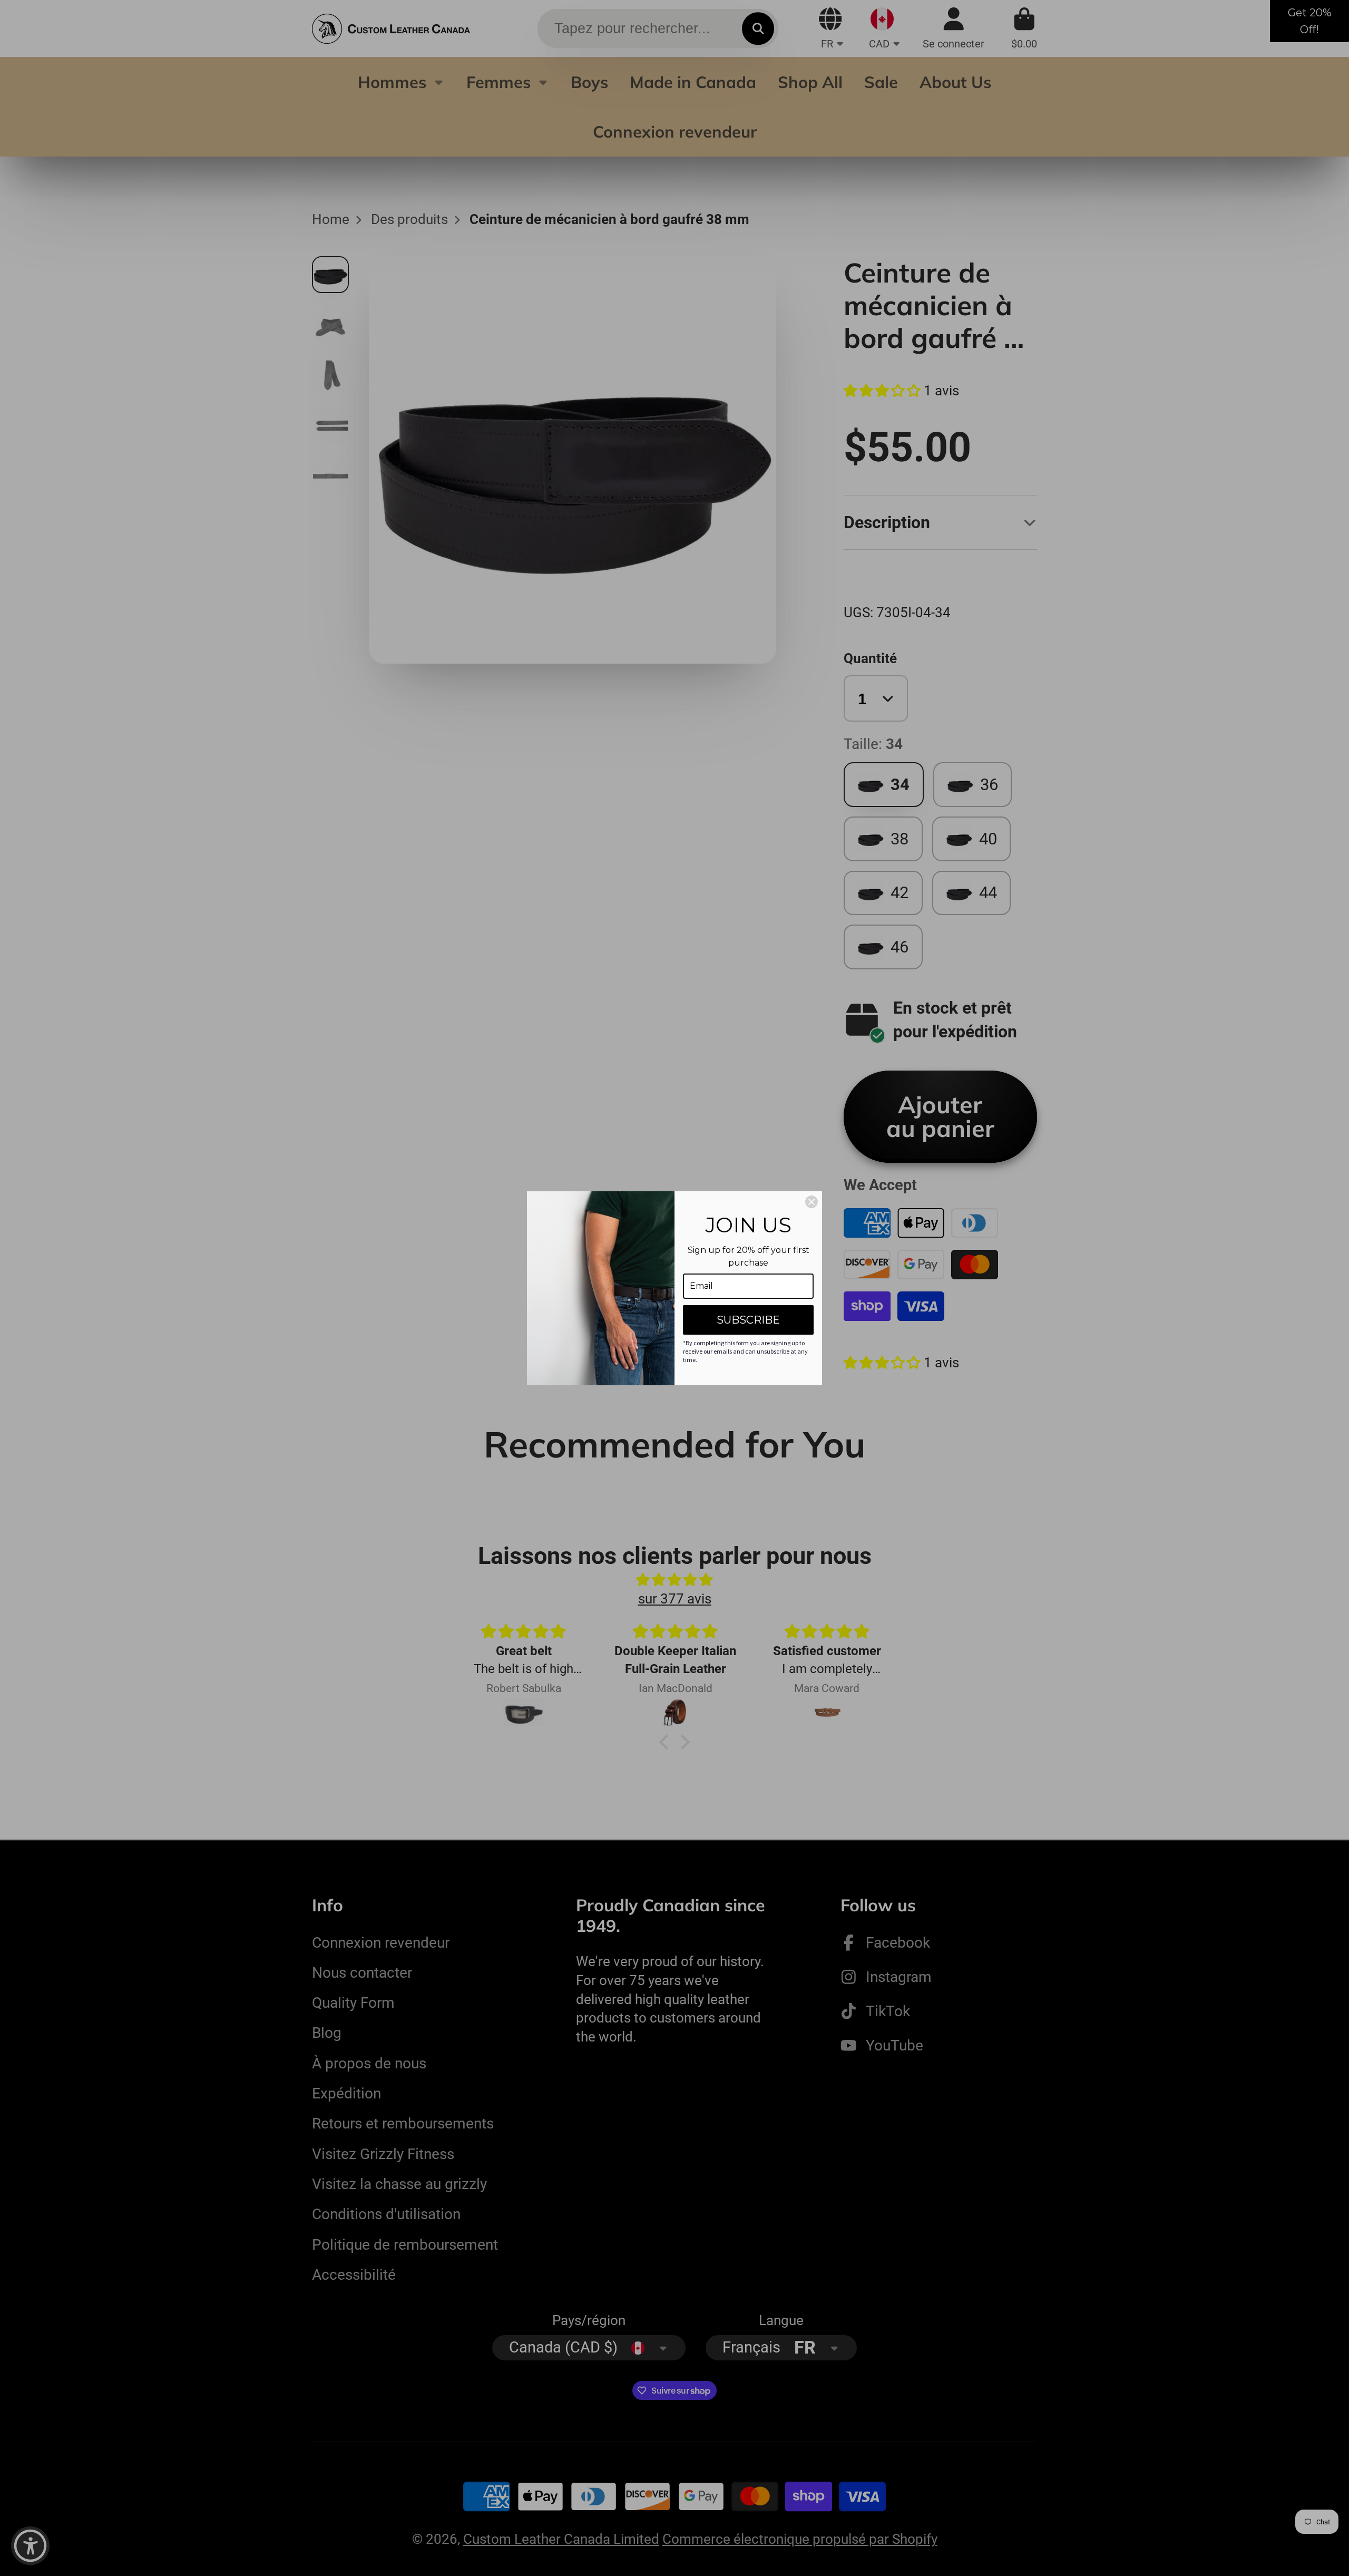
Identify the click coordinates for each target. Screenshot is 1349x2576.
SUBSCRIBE (748, 1320)
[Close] (812, 1202)
